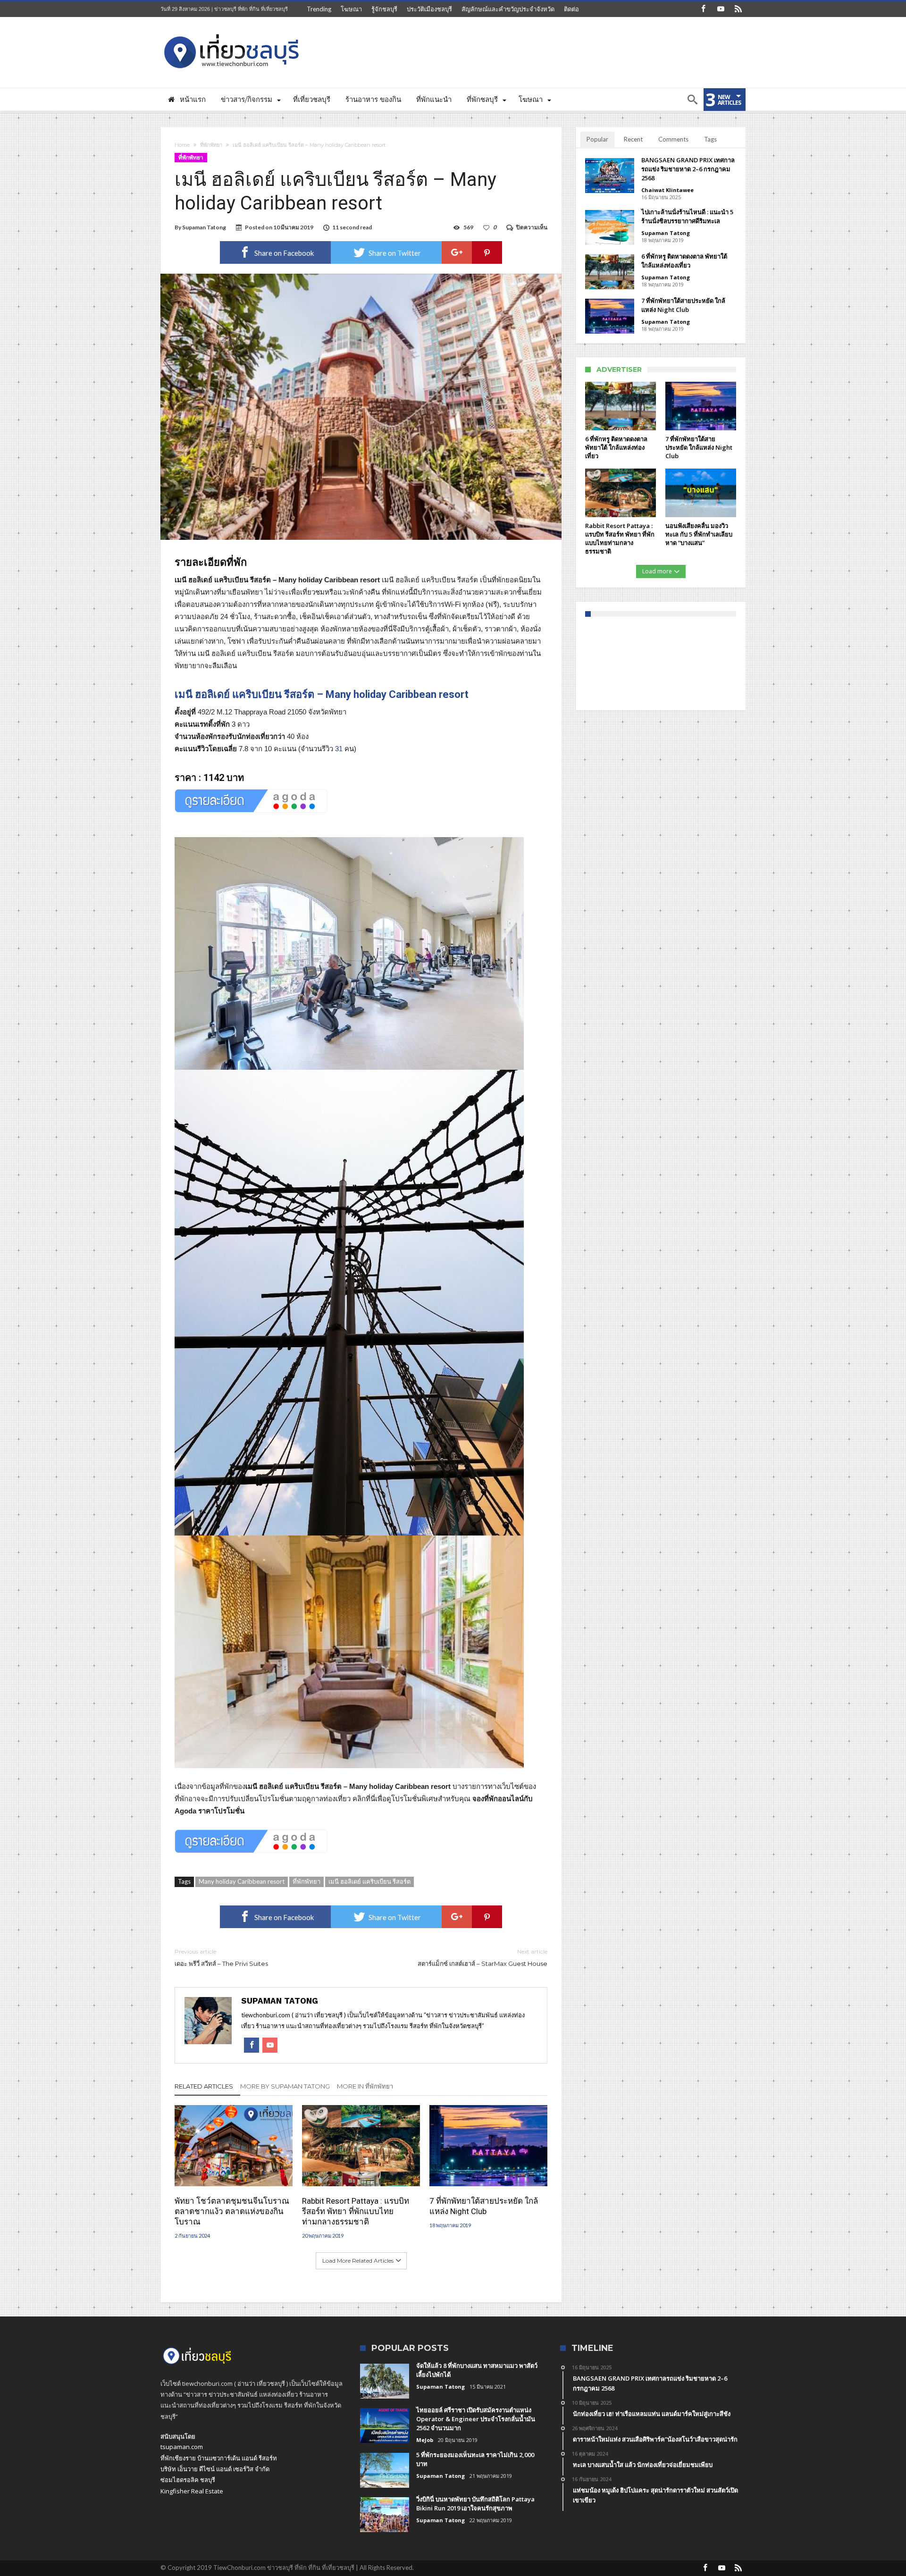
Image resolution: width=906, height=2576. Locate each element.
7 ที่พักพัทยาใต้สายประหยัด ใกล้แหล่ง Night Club (484, 2206)
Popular (597, 139)
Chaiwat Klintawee (667, 190)
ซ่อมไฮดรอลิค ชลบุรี (188, 2480)
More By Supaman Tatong (285, 2086)
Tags (710, 139)
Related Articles (204, 2086)
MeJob (425, 2440)
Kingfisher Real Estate (192, 2491)
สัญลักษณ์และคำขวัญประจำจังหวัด (508, 9)
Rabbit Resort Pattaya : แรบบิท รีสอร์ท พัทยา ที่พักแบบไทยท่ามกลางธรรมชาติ (356, 2211)
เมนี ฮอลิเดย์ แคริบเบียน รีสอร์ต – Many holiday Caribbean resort (322, 694)
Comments (673, 139)
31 (339, 749)
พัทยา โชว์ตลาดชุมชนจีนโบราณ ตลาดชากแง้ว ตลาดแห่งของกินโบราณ (232, 2211)
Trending (319, 9)
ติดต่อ (571, 9)
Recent (633, 139)
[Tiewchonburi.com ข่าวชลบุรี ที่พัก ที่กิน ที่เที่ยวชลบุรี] (232, 31)
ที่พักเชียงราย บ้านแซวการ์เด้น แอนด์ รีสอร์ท (219, 2458)
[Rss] (738, 9)
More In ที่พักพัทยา (365, 2086)
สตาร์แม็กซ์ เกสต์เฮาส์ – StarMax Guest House (482, 1958)
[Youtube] (721, 9)
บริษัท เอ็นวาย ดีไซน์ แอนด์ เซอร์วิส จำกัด (215, 2469)
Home (182, 145)
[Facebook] (703, 9)
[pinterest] (487, 252)
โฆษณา (351, 9)
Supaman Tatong (204, 227)
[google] (457, 252)
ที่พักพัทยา (211, 145)
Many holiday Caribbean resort (242, 1881)
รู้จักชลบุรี (384, 9)
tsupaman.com (182, 2447)
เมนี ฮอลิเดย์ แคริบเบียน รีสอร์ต (369, 1881)
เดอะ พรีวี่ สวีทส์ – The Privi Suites (221, 1958)
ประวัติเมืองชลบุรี (429, 9)
